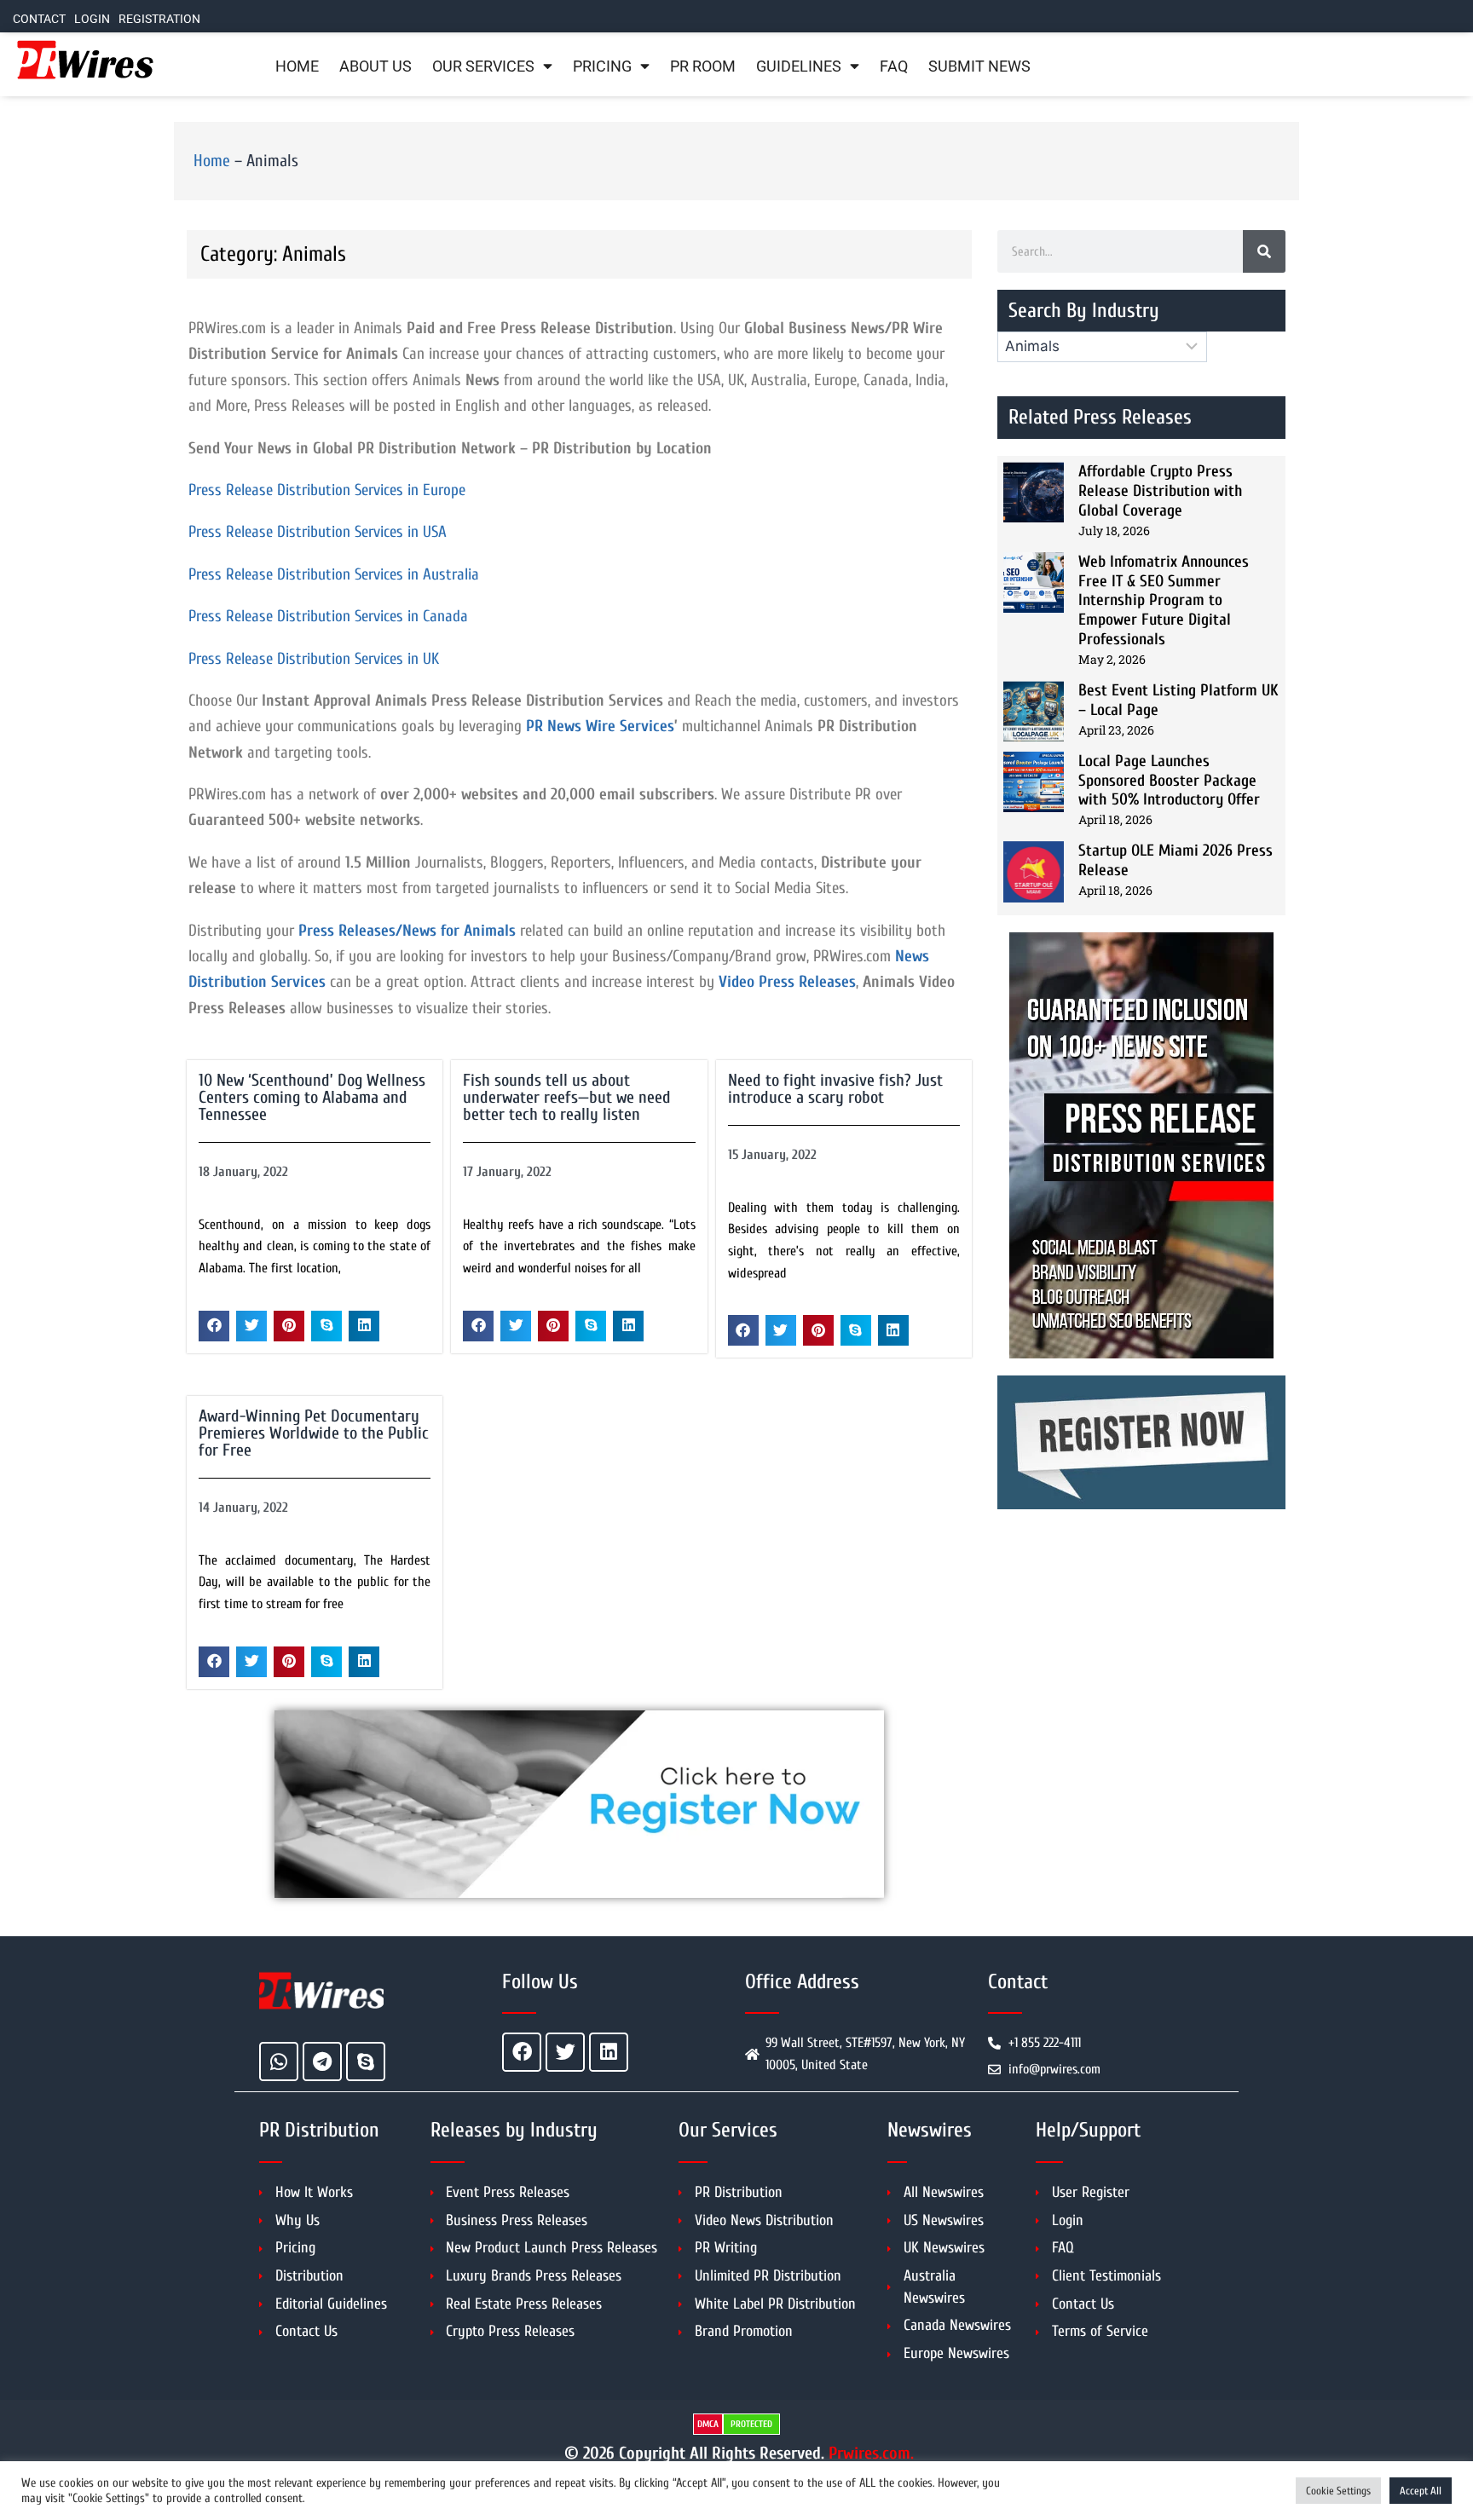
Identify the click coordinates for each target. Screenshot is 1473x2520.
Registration (159, 19)
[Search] (1264, 251)
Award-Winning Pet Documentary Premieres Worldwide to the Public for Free (314, 1433)
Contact (39, 19)
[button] (214, 1326)
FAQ (894, 66)
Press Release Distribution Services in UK (314, 659)
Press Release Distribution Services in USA (318, 532)
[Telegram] (322, 2062)
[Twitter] (565, 2052)
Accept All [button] (1421, 2491)
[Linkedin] (609, 2052)
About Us (375, 66)
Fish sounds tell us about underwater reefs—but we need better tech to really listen (567, 1097)
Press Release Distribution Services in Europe (327, 490)
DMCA (708, 2424)
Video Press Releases (787, 982)
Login (92, 19)
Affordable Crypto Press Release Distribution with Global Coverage (1161, 491)
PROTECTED (751, 2424)
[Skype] (366, 2062)
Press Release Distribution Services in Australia (334, 574)
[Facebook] (522, 2052)
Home (297, 66)
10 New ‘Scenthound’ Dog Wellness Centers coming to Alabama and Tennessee (312, 1097)
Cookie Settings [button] (1338, 2491)
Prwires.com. (871, 2453)
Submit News (979, 66)
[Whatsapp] (279, 2062)
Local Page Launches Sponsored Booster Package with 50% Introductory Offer (1169, 781)
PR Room (703, 66)
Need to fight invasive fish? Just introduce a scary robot (835, 1089)
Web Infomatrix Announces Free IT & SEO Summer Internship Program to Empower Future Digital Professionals (1164, 600)
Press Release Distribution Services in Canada (328, 616)
